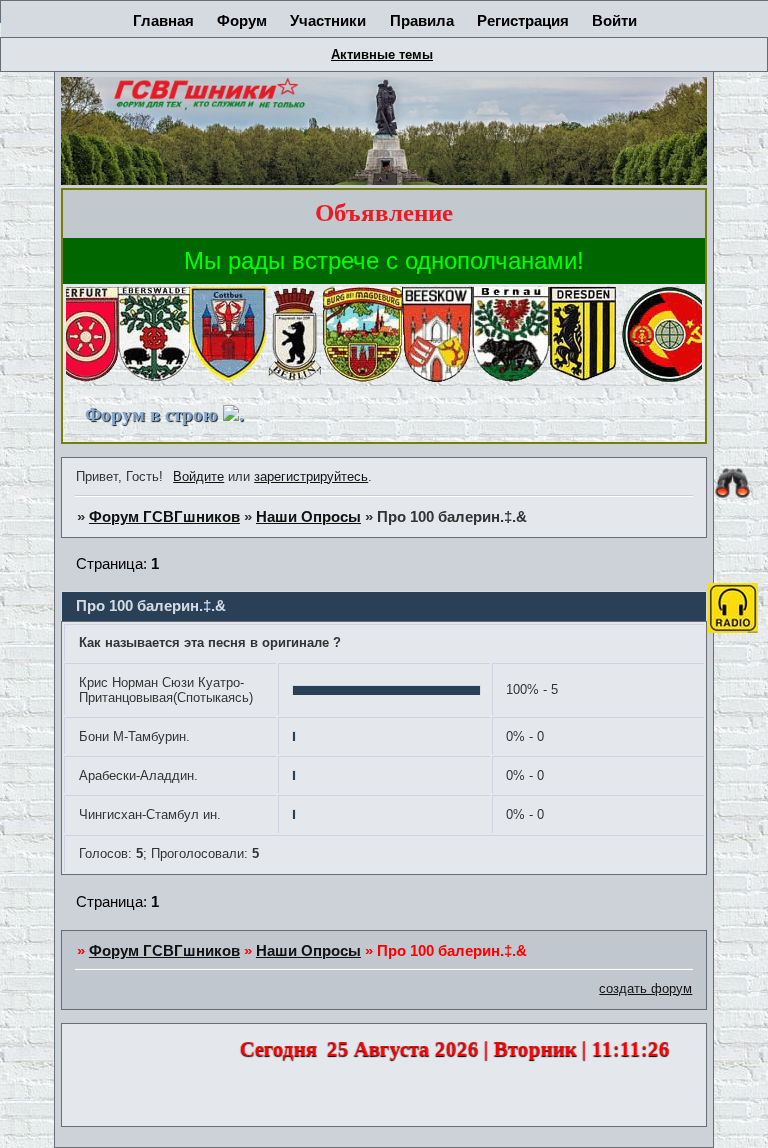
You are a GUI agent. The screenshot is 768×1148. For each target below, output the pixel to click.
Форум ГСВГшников (164, 517)
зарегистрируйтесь (311, 476)
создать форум (645, 988)
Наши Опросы (308, 517)
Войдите (198, 476)
